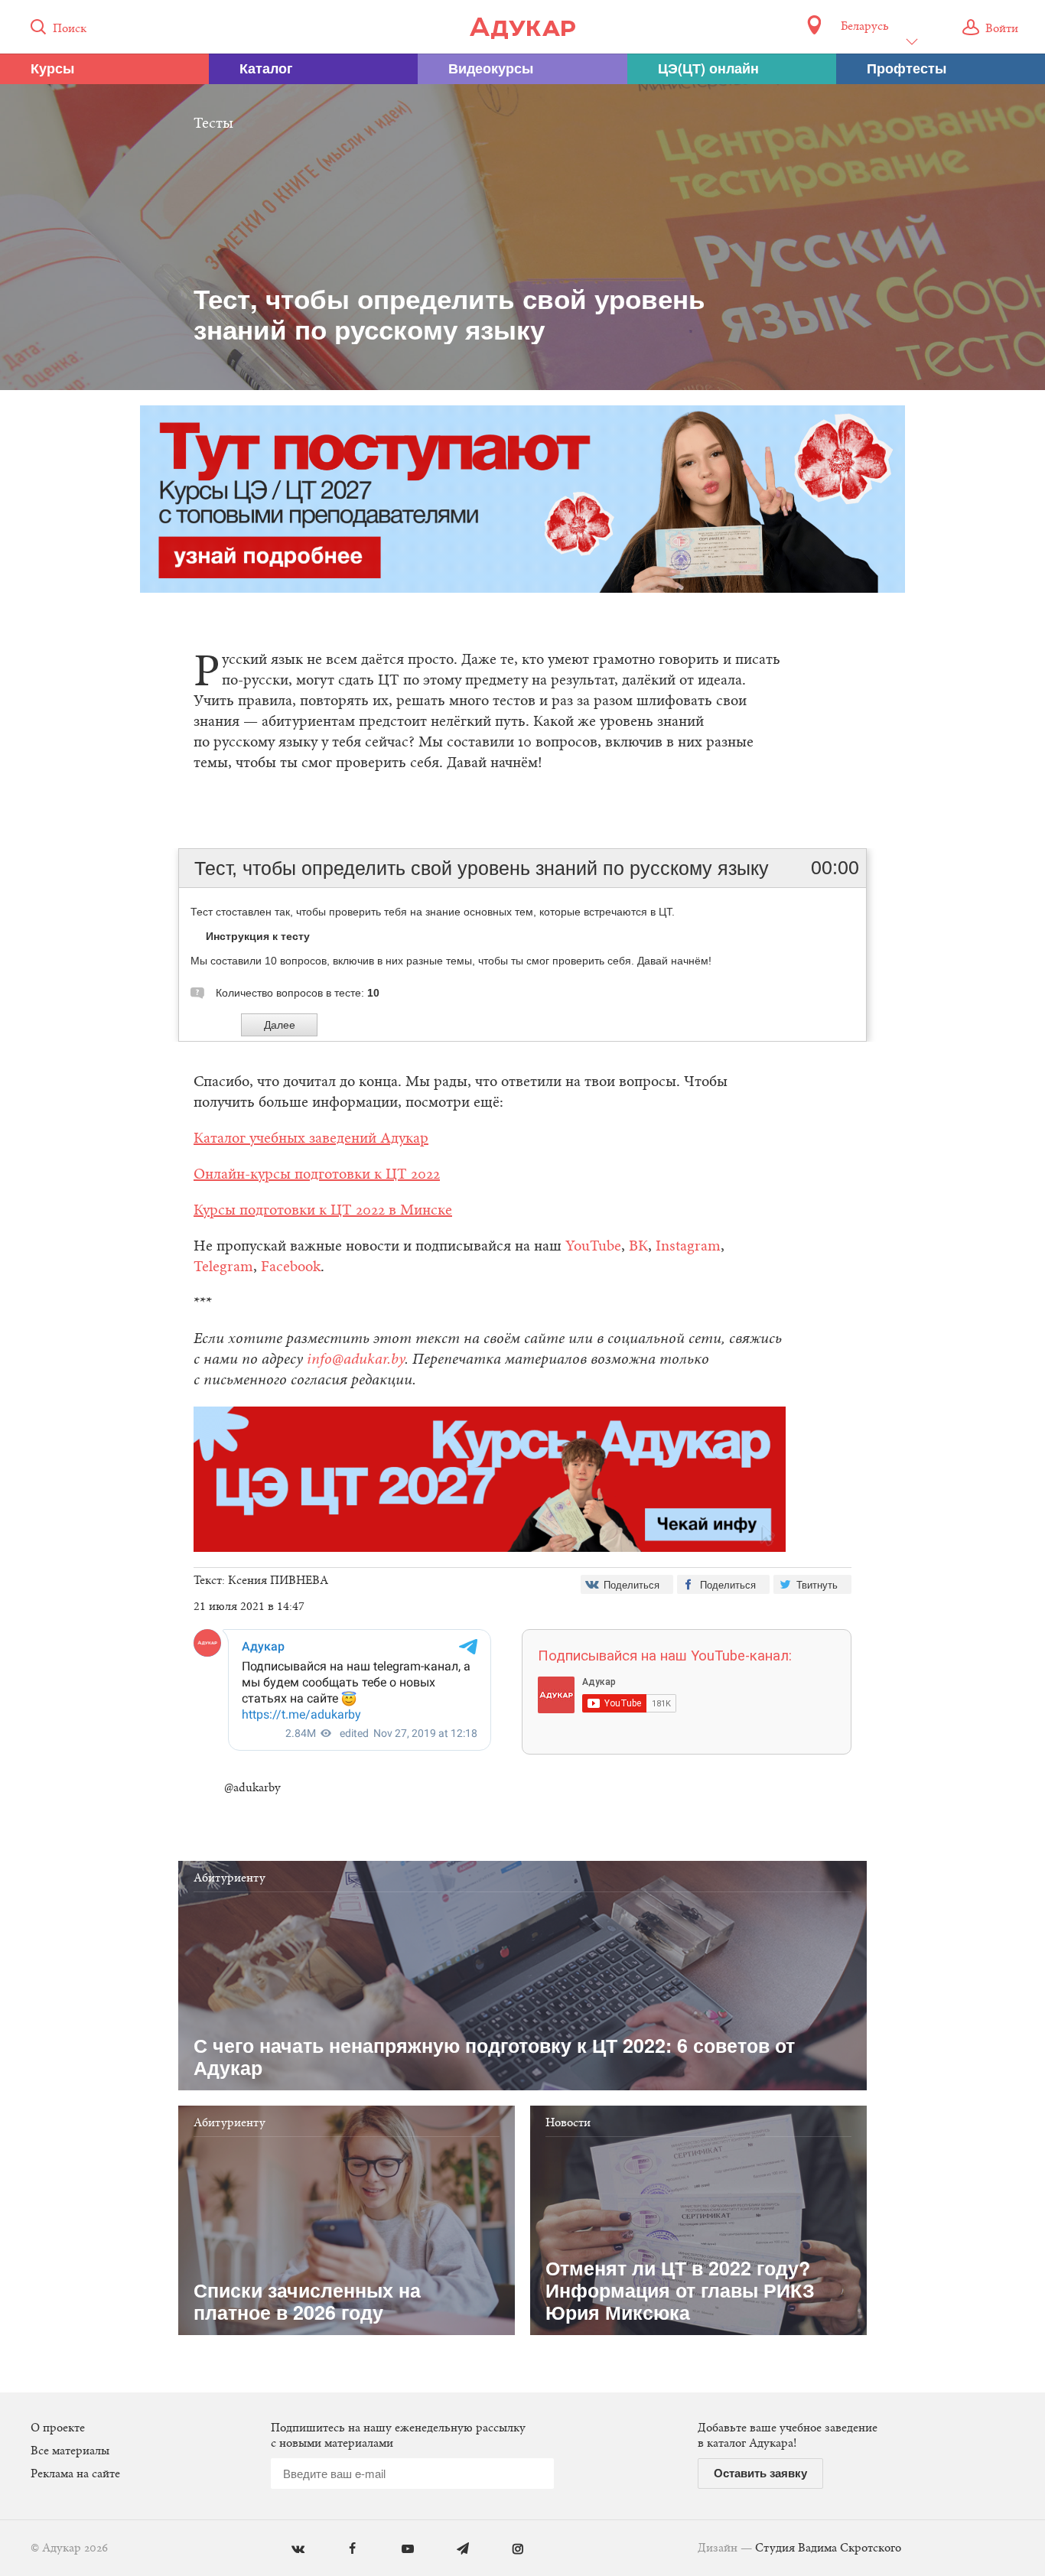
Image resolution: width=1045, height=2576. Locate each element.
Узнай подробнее (523, 1413)
